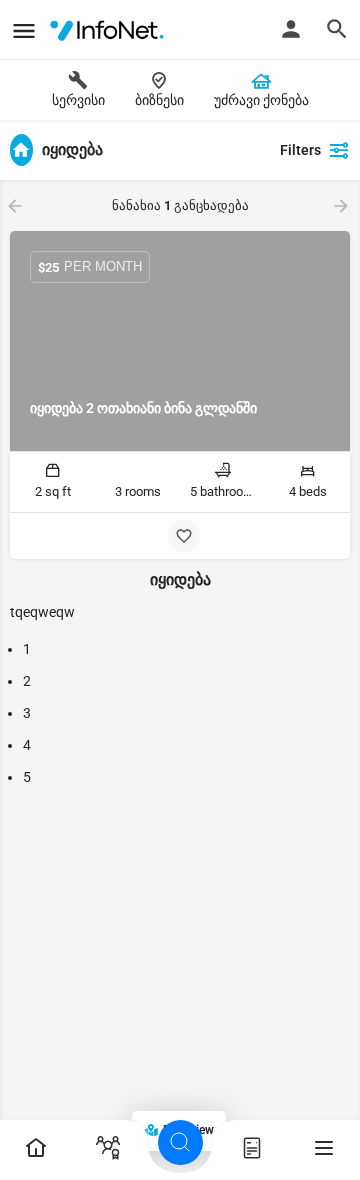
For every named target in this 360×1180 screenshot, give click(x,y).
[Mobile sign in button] (291, 29)
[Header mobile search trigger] (337, 29)
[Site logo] (110, 30)
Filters (300, 150)
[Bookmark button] (184, 536)
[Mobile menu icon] (24, 30)
